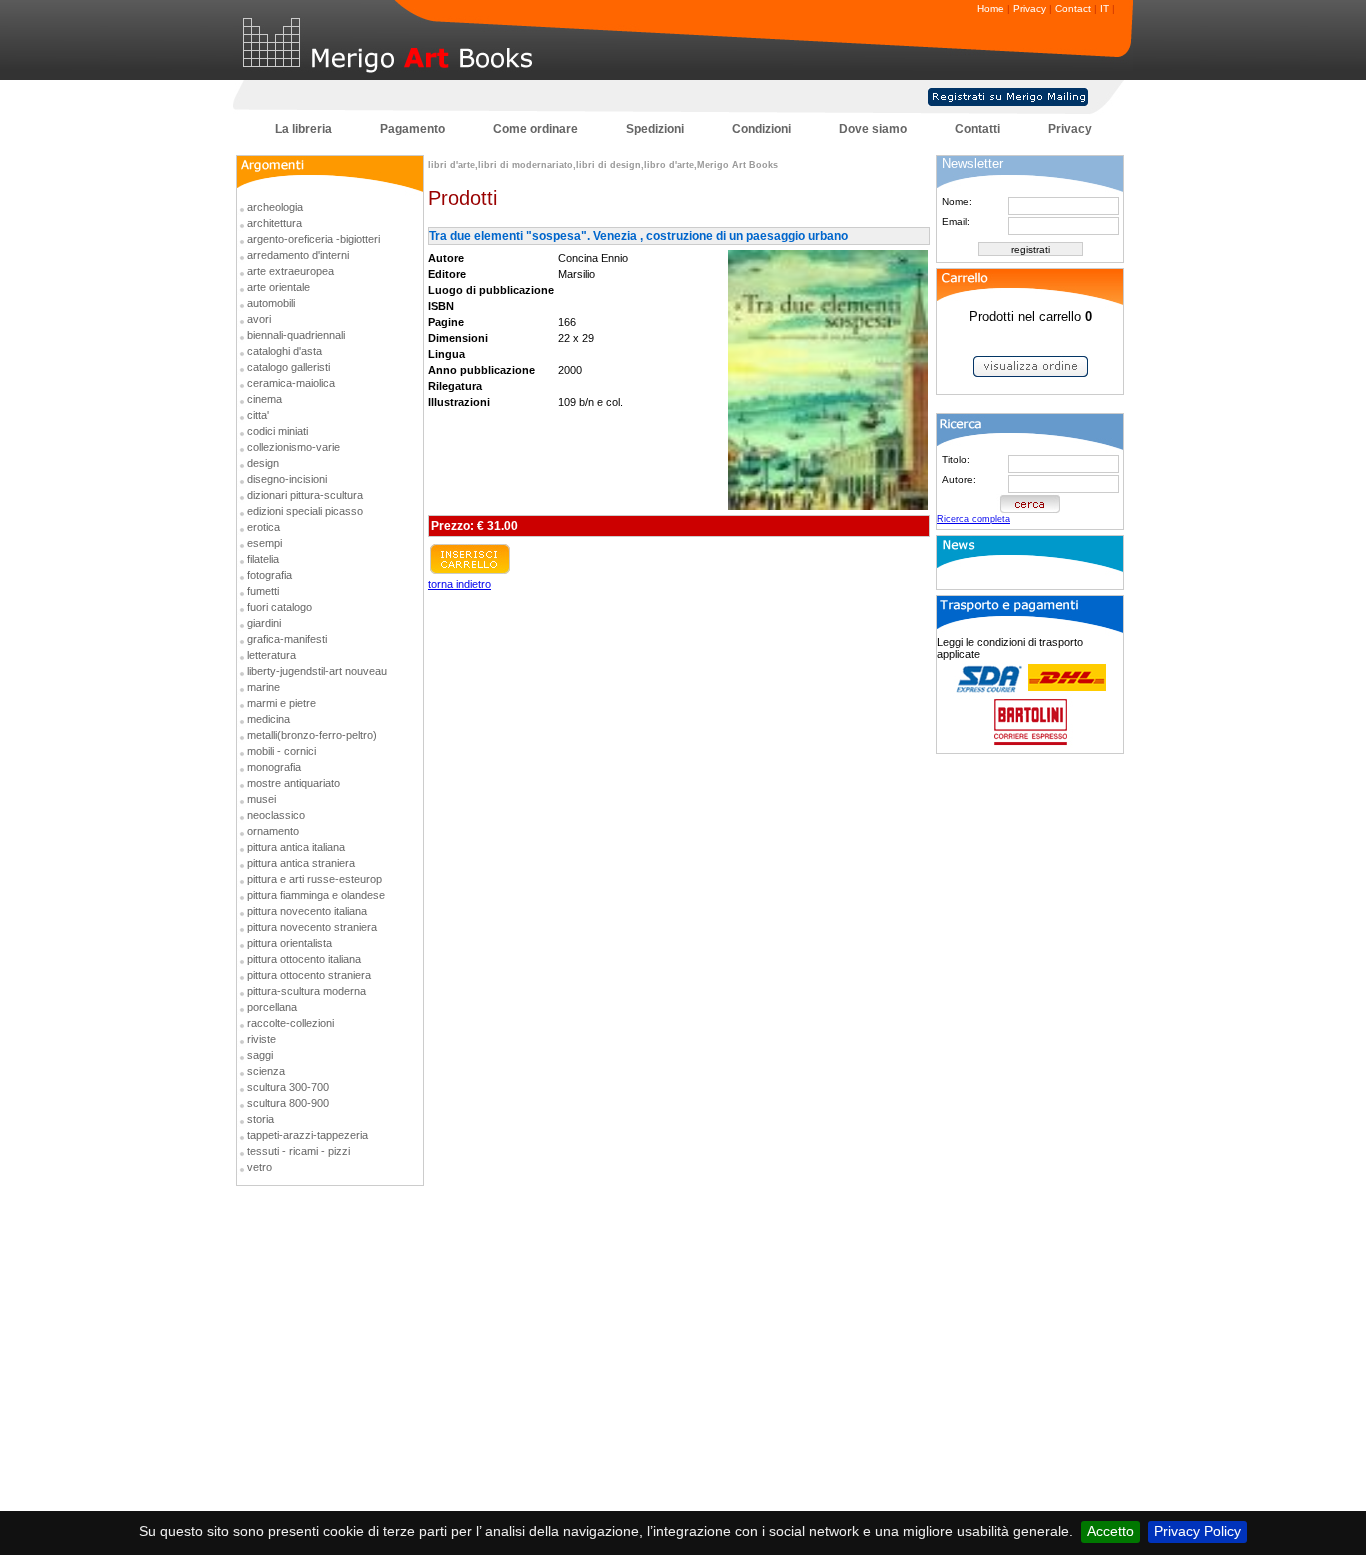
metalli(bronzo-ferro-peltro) (312, 735)
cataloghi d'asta (284, 351)
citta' (258, 415)
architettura (274, 223)
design (263, 463)
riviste (261, 1039)
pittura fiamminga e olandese (316, 895)
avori (259, 319)
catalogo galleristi (288, 367)
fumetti (263, 591)
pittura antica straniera (301, 863)
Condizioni (761, 129)
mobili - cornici (281, 751)
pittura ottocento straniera (309, 975)
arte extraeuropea (290, 271)
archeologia (275, 207)
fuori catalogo (279, 607)
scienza (266, 1071)
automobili (271, 303)
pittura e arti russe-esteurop (314, 879)
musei (261, 799)
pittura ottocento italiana (304, 959)
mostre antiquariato (293, 783)
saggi (260, 1055)
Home (990, 8)
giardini (264, 623)
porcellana (272, 1007)
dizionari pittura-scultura (305, 495)
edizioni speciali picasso (305, 511)
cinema (264, 399)
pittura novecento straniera (312, 927)
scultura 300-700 (288, 1087)
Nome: (957, 201)
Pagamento (412, 129)
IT (1104, 8)
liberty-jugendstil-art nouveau (317, 671)
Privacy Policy (1197, 1531)
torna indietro (459, 584)
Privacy (1029, 8)
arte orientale (278, 287)
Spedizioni (655, 129)
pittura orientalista (289, 943)
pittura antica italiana (296, 847)
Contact (1073, 8)
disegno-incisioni (287, 479)
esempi (264, 543)
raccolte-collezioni (290, 1023)
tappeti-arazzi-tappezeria (307, 1135)
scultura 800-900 (288, 1103)
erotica (263, 527)
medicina (268, 719)
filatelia (263, 559)
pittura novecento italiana (307, 911)
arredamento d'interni (298, 255)
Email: (956, 221)
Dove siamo (873, 129)
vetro (259, 1167)
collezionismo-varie (293, 447)
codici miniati (277, 431)
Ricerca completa (973, 519)
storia (260, 1119)
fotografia (269, 575)
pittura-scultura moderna (306, 991)
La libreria (303, 129)
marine (263, 687)
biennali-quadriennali (296, 335)
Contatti (977, 129)
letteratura (271, 655)
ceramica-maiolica (291, 383)
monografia (274, 767)
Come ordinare (535, 129)
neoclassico (276, 815)
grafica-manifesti (287, 639)
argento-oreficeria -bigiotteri (313, 239)
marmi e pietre (281, 703)
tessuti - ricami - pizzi (298, 1151)
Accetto (1110, 1531)
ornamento (273, 831)
